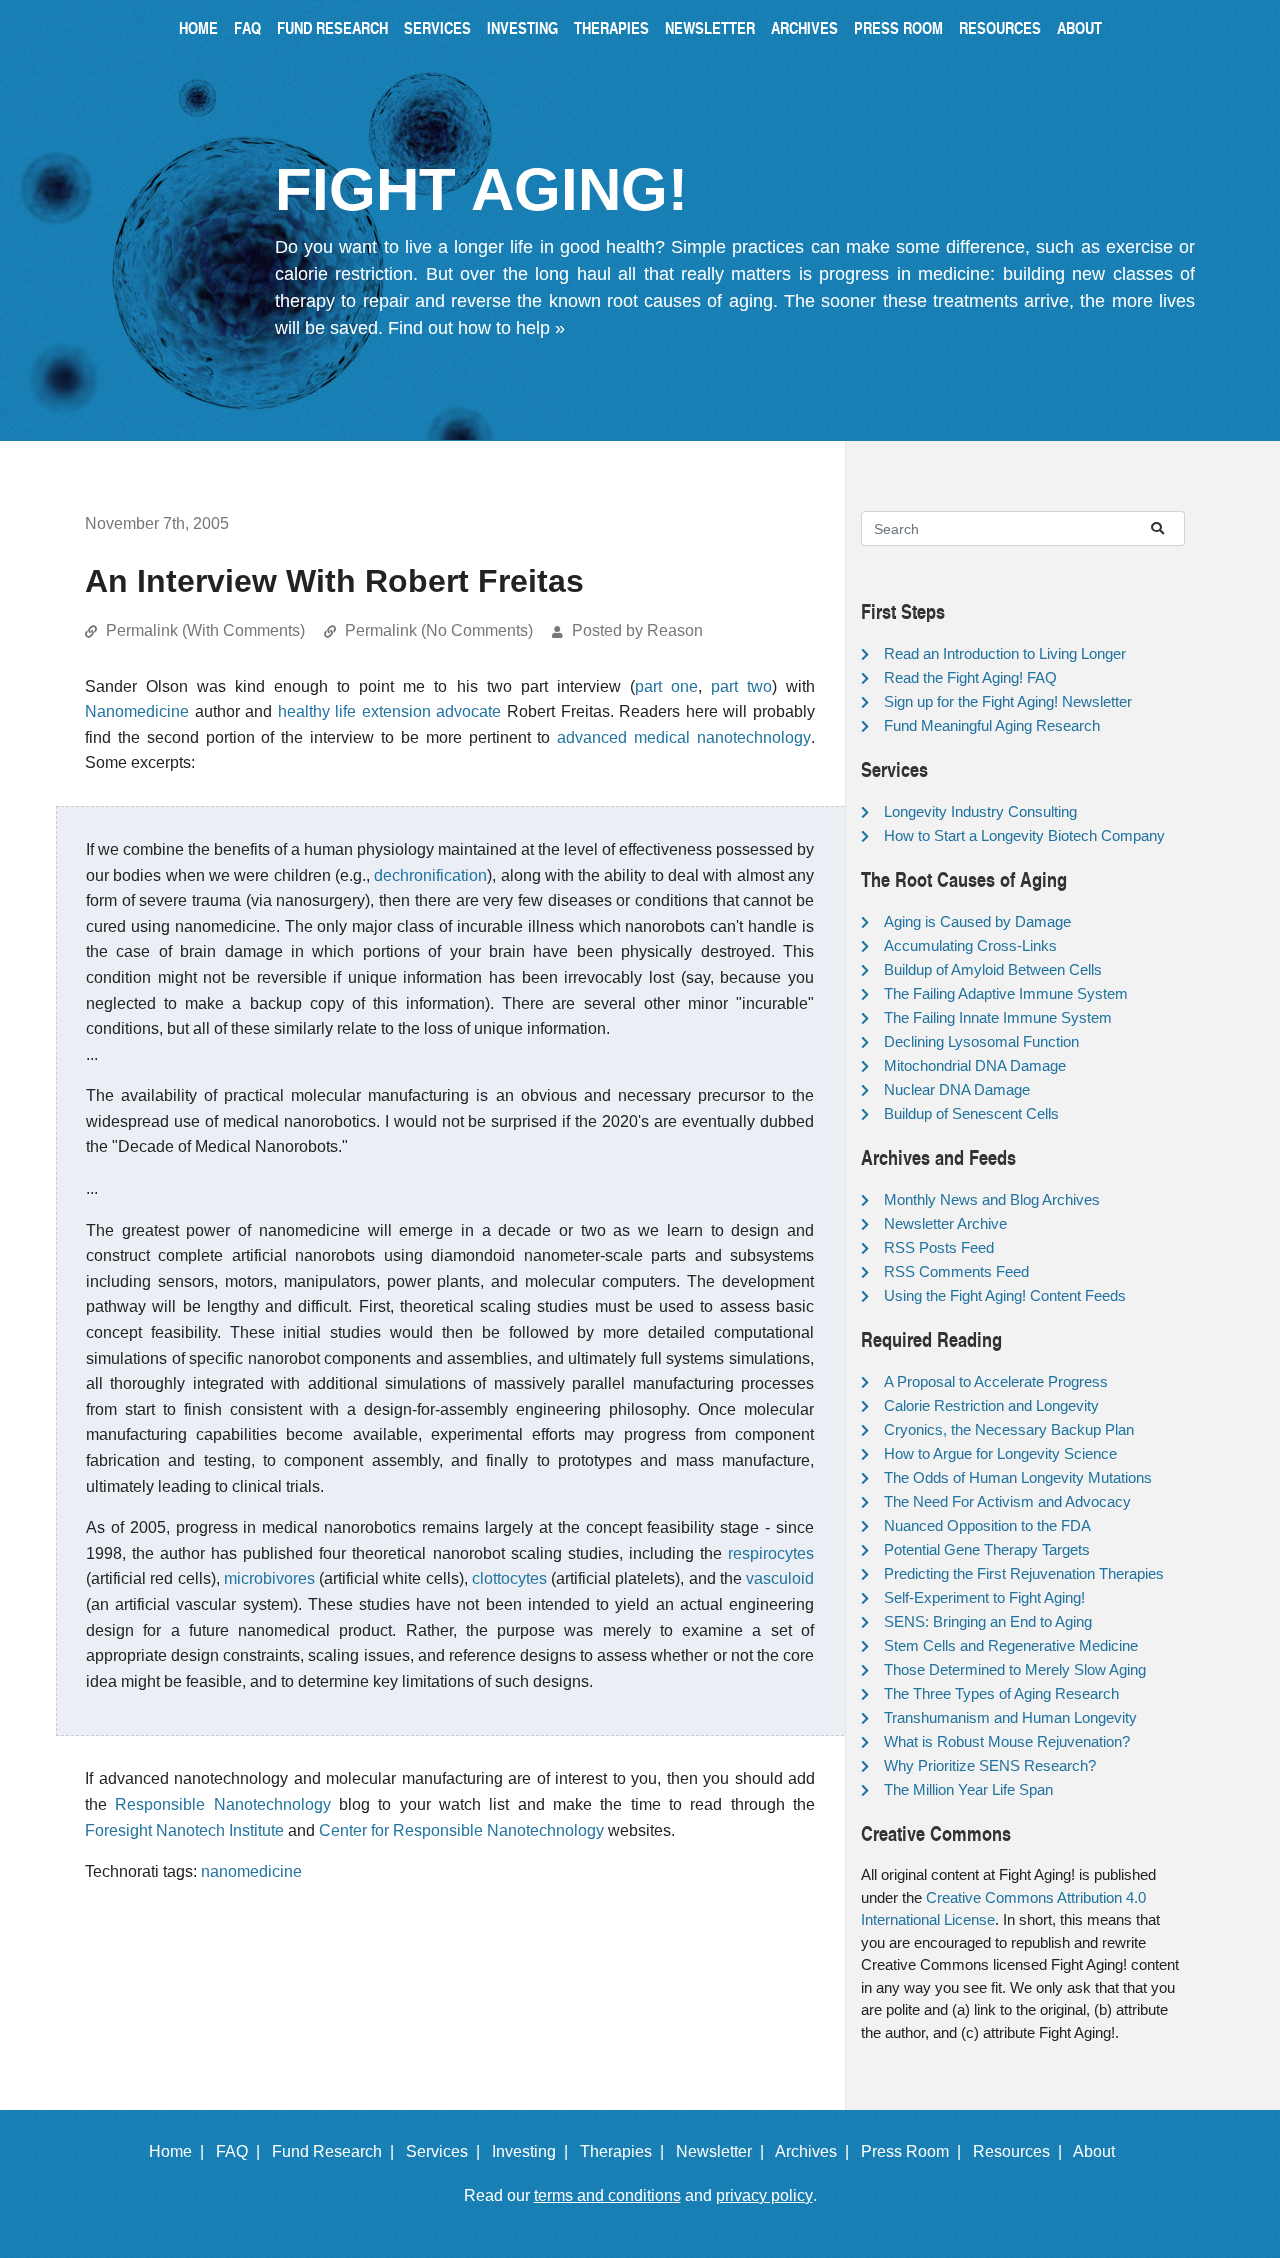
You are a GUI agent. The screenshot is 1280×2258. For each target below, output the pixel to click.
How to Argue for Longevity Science (1000, 1453)
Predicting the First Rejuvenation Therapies (1024, 1573)
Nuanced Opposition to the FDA (987, 1525)
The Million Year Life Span (968, 1789)
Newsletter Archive (945, 1223)
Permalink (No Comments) (439, 630)
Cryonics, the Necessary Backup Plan (1009, 1429)
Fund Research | (337, 2151)
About (1079, 27)
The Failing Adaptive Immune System (1006, 993)
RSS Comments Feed (956, 1271)
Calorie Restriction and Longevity (991, 1405)
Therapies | (626, 2151)
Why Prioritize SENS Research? (990, 1765)
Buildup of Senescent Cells (971, 1113)
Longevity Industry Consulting (980, 811)
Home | (180, 2151)
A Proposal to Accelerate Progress (996, 1381)
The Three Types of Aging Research (1001, 1693)
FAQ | (242, 2151)
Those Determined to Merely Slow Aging (1015, 1669)
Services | (447, 2151)
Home (198, 27)
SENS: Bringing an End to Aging (988, 1621)
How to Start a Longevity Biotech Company (1024, 835)
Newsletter (710, 27)
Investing (522, 27)
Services (437, 27)
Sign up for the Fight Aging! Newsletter (1008, 701)
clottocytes (509, 1578)
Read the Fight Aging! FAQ (970, 677)
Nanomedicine (137, 711)
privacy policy (764, 2195)
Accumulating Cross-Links (970, 945)
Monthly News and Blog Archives (992, 1199)
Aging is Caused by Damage (977, 921)
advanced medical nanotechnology (684, 737)
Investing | (534, 2151)
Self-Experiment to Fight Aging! (984, 1597)
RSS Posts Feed (939, 1247)
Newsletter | (724, 2151)
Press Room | (915, 2151)
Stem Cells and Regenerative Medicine (1011, 1645)
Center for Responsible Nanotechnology (461, 1830)
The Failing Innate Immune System (998, 1017)
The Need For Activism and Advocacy (1007, 1501)
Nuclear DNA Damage (957, 1089)
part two (741, 686)
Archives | (816, 2151)
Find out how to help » (476, 328)
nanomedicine (251, 1871)
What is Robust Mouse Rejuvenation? (1007, 1741)
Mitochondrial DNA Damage (975, 1065)
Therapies (611, 27)
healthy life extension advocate (390, 711)
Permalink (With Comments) (205, 630)
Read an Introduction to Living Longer (1005, 653)
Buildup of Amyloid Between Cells (993, 969)
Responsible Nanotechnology (222, 1804)
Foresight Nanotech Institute (184, 1830)
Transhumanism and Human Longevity (1010, 1717)
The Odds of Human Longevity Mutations (1018, 1477)
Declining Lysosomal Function (981, 1041)
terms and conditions (607, 2195)
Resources (1000, 27)
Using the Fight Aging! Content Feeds (1005, 1295)
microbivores (269, 1578)
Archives (804, 27)
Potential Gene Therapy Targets (987, 1549)
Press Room (898, 27)
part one (666, 686)
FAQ (247, 27)
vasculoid (780, 1578)
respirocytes (771, 1553)
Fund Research (332, 27)
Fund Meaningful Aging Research (992, 725)
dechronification (430, 875)
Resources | (1021, 2151)
